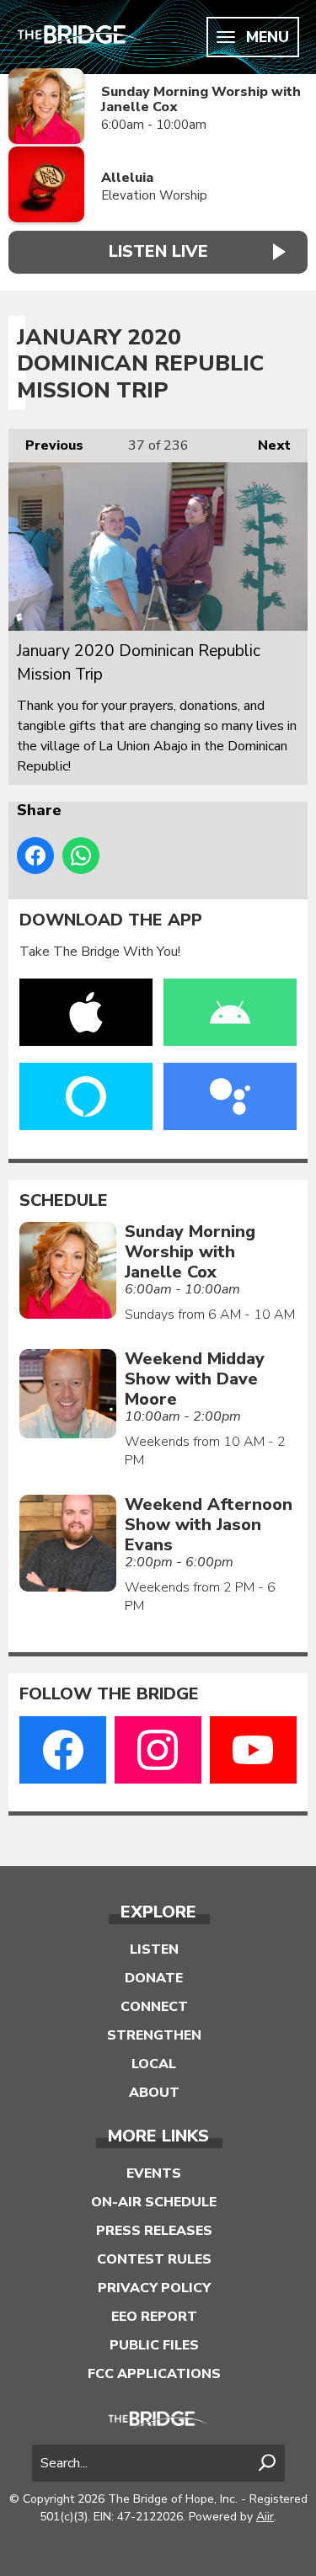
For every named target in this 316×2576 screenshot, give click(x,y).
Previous (46, 445)
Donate (154, 1978)
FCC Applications (154, 2374)
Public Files (154, 2345)
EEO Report (154, 2317)
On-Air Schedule (154, 2202)
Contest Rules (154, 2259)
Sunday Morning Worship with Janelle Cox (201, 100)
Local (154, 2064)
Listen (154, 1949)
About (154, 2093)
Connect (154, 2007)
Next (266, 445)
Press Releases (154, 2231)
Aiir (265, 2517)
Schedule (64, 1201)
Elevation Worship (154, 195)
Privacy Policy (154, 2288)
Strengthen (154, 2035)
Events (154, 2173)
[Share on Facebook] (35, 856)
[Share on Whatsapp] (81, 856)
